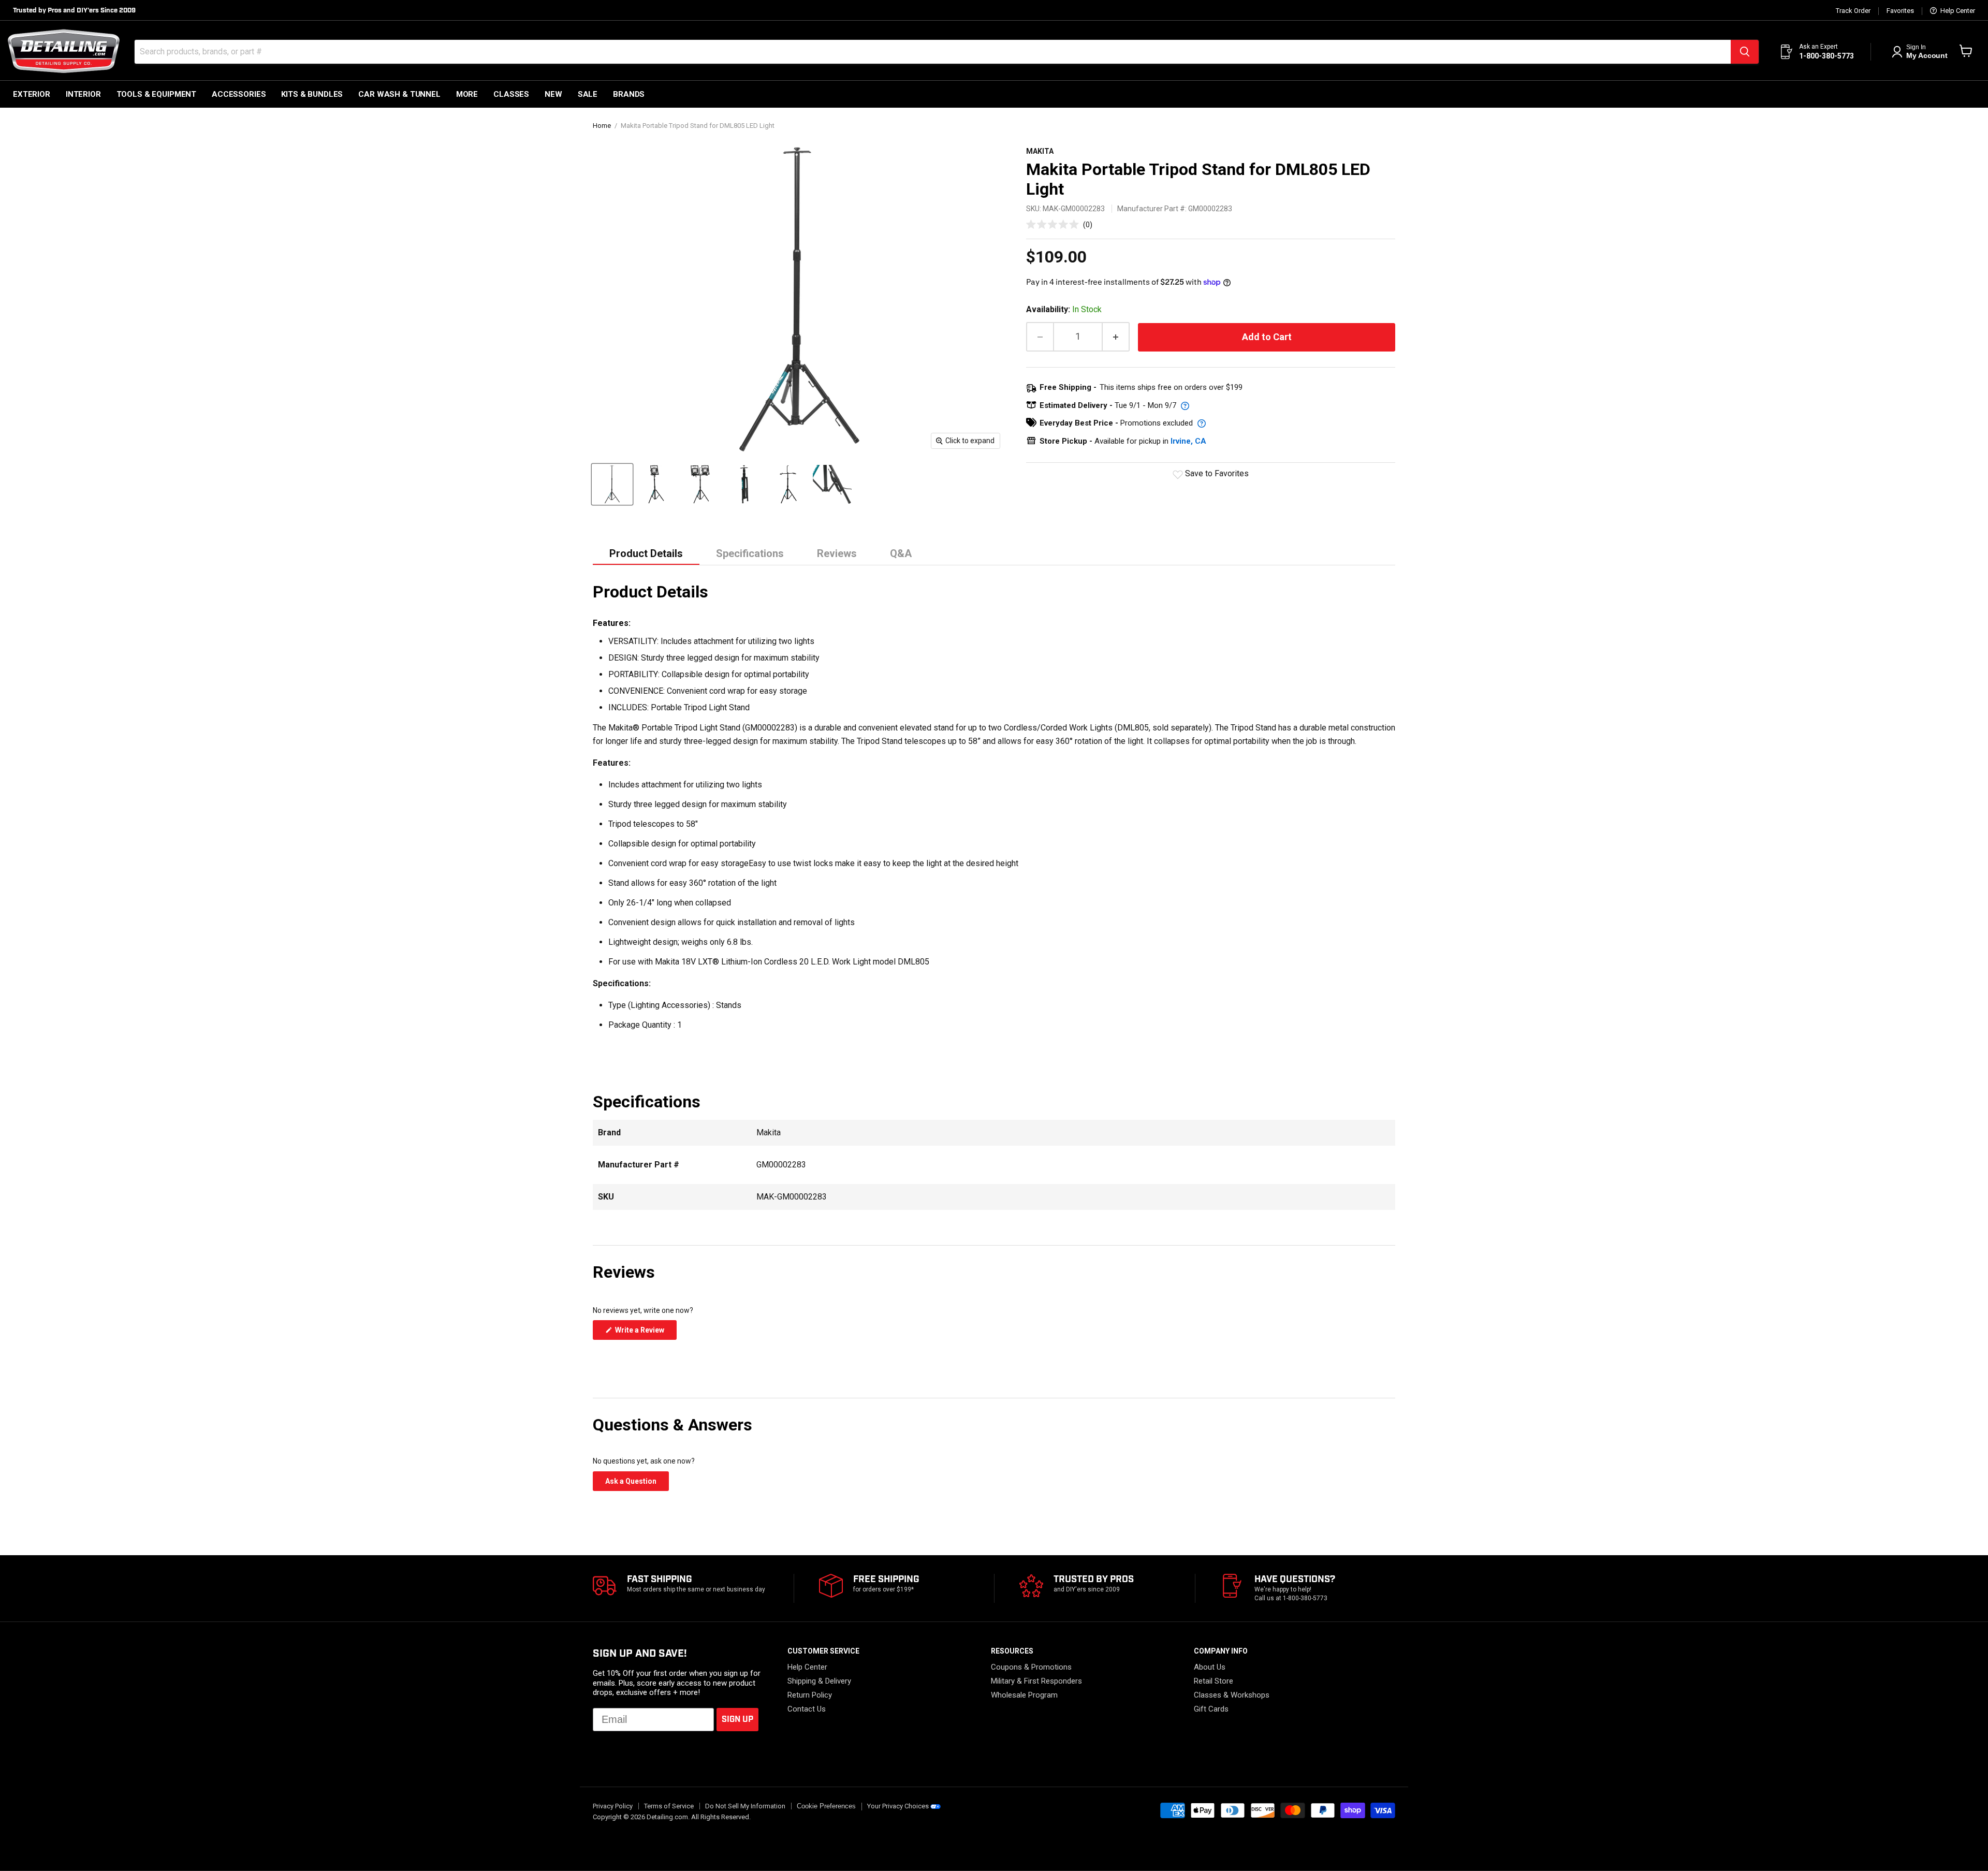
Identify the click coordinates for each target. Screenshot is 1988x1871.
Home (602, 126)
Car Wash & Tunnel (399, 94)
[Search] (1745, 52)
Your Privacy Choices (898, 1806)
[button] (1059, 224)
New (553, 94)
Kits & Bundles (312, 94)
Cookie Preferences (826, 1806)
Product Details (646, 553)
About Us (1210, 1667)
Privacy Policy (613, 1806)
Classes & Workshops (1232, 1695)
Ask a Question (637, 1484)
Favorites (1900, 11)
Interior (83, 94)
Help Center (1957, 11)
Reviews (837, 553)
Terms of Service (669, 1806)
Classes (511, 94)
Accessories (239, 94)
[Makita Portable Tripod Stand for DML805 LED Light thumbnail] (612, 484)
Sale (588, 94)
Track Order (1853, 11)
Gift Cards (1211, 1709)
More (467, 94)
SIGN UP (737, 1720)
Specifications (750, 553)
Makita (1040, 151)
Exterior (32, 94)
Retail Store (1214, 1681)
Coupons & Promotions (1031, 1667)
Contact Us (807, 1709)
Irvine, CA (1188, 441)
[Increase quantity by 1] (1116, 337)
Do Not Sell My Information (745, 1806)
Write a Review (645, 1333)
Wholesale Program (1024, 1695)
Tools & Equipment (156, 94)
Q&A (901, 553)
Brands (629, 94)
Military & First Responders (1036, 1681)
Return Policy (810, 1695)
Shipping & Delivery (819, 1681)
